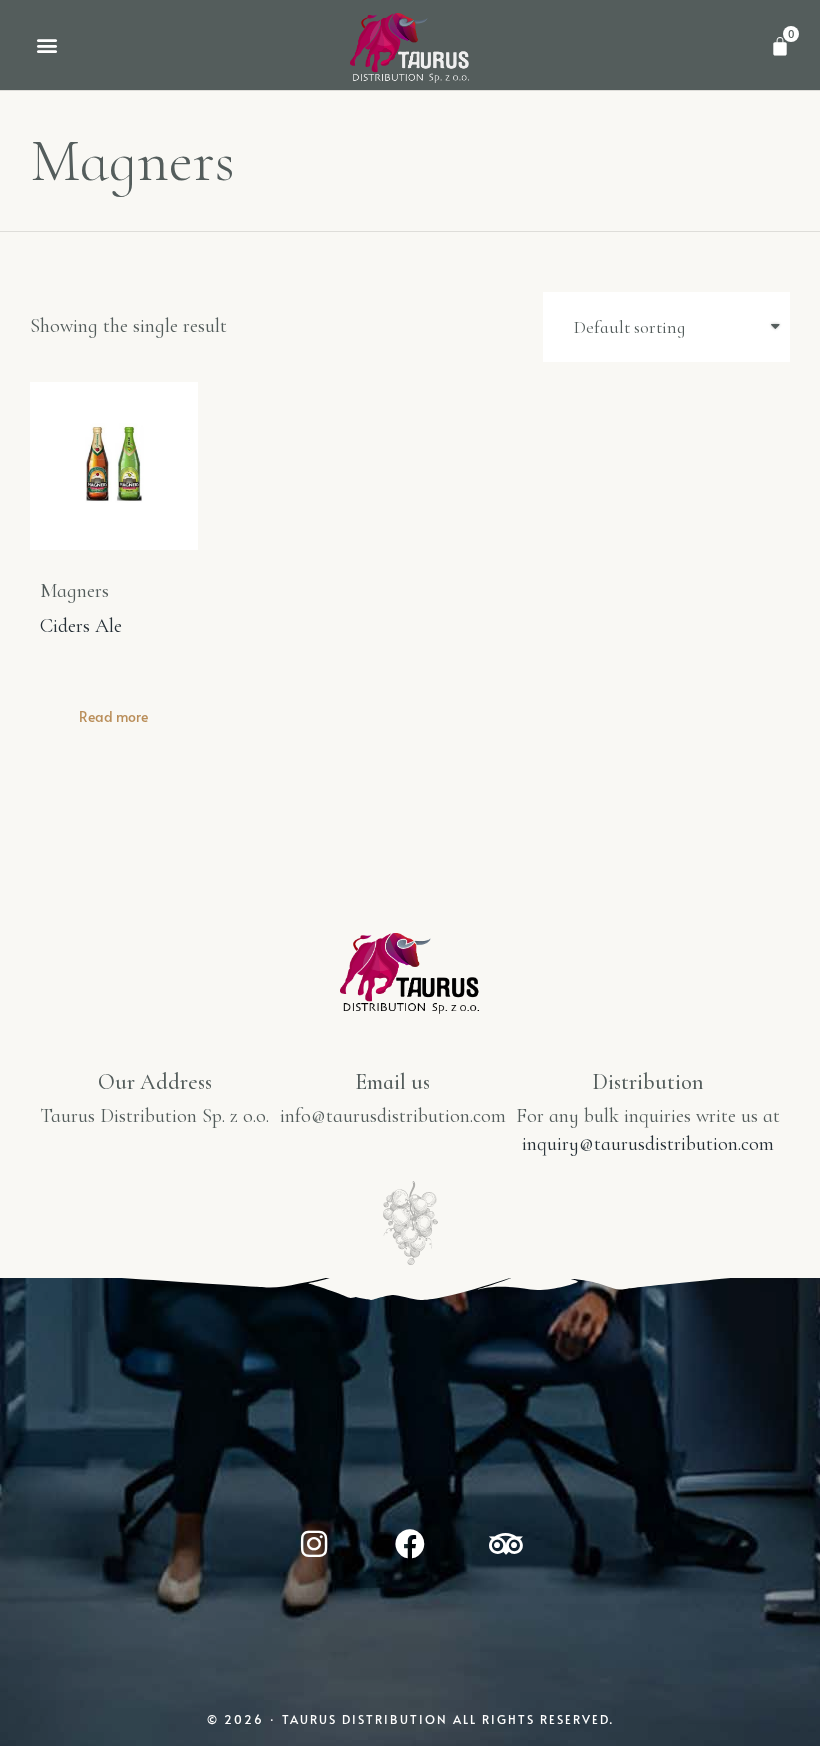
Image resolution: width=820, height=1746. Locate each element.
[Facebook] (410, 1544)
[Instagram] (314, 1544)
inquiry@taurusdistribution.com (648, 1144)
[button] (46, 45)
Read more (113, 716)
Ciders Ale (81, 626)
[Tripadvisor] (506, 1544)
